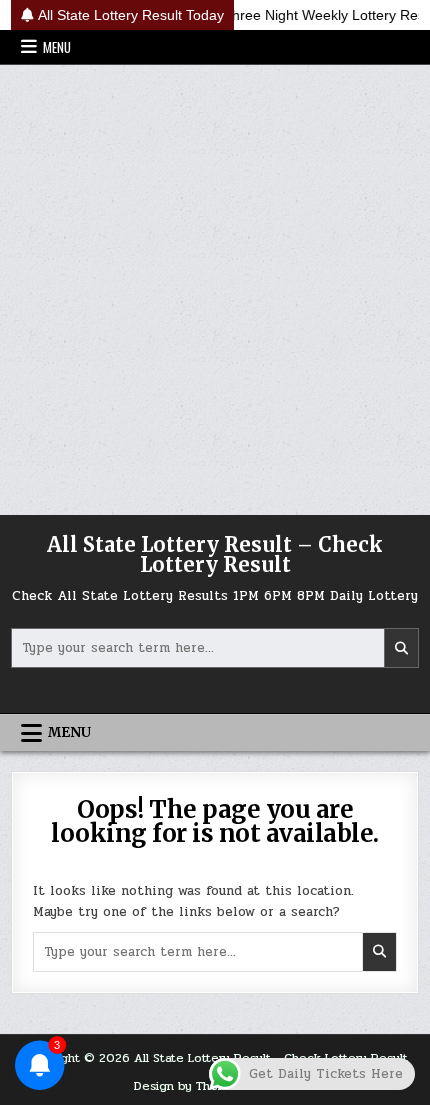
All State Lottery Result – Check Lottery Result (215, 554)
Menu (57, 47)
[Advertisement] (215, 290)
